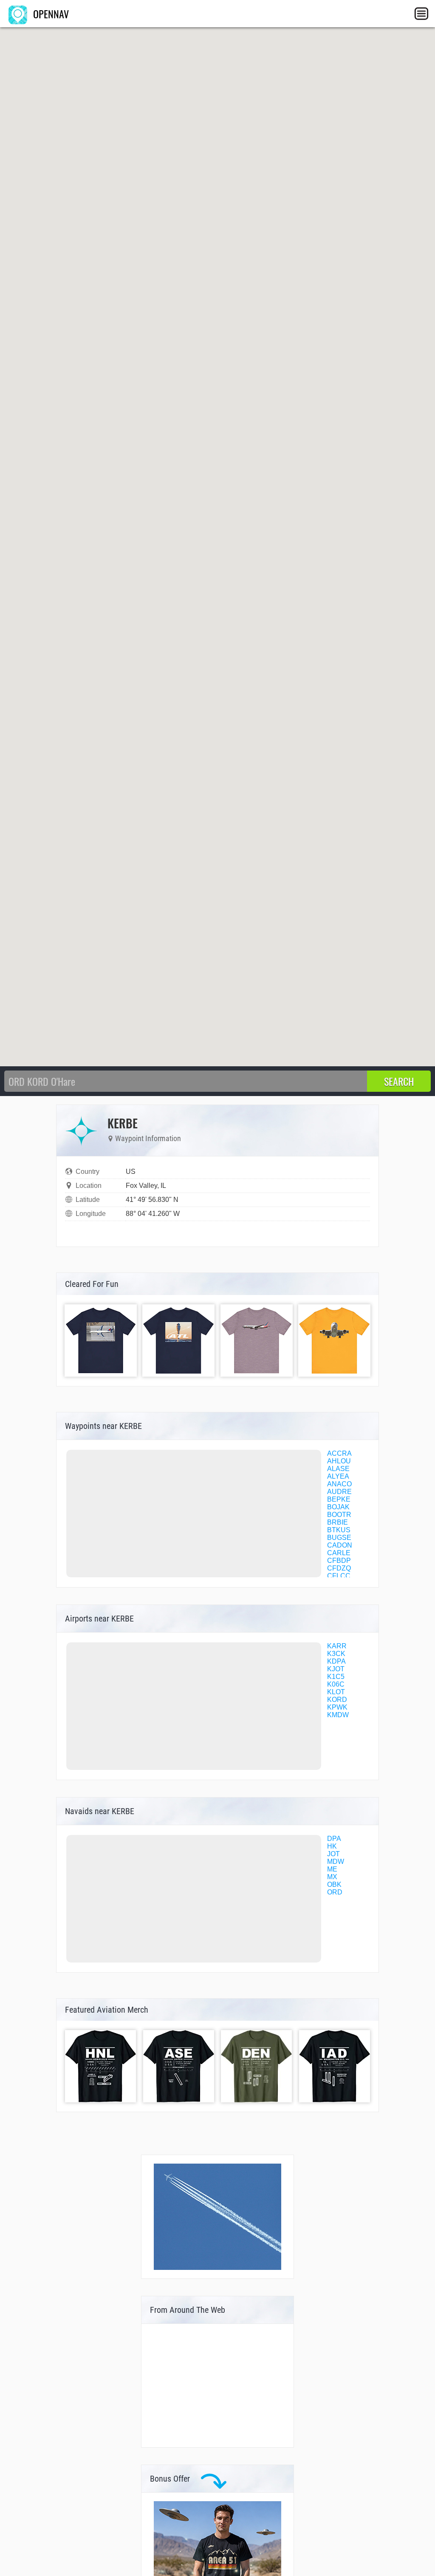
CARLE (339, 1553)
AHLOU (339, 1461)
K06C (336, 1684)
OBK (334, 1884)
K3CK (336, 1654)
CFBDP (339, 1561)
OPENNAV (50, 14)
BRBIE (338, 1522)
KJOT (336, 1669)
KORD (337, 1700)
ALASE (338, 1469)
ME (332, 1869)
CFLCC (339, 1576)
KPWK (337, 1707)
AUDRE (339, 1492)
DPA (334, 1839)
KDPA (336, 1661)
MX (332, 1877)
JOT (333, 1854)
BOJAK (338, 1507)
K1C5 (336, 1677)
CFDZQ (339, 1568)
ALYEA (338, 1476)
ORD (335, 1892)
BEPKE (339, 1499)
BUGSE (339, 1538)
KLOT (336, 1692)
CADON (340, 1545)
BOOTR (339, 1515)
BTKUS (339, 1530)
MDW (336, 1862)
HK (332, 1846)
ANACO (339, 1484)
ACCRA (339, 1453)
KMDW (338, 1715)
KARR (337, 1646)
